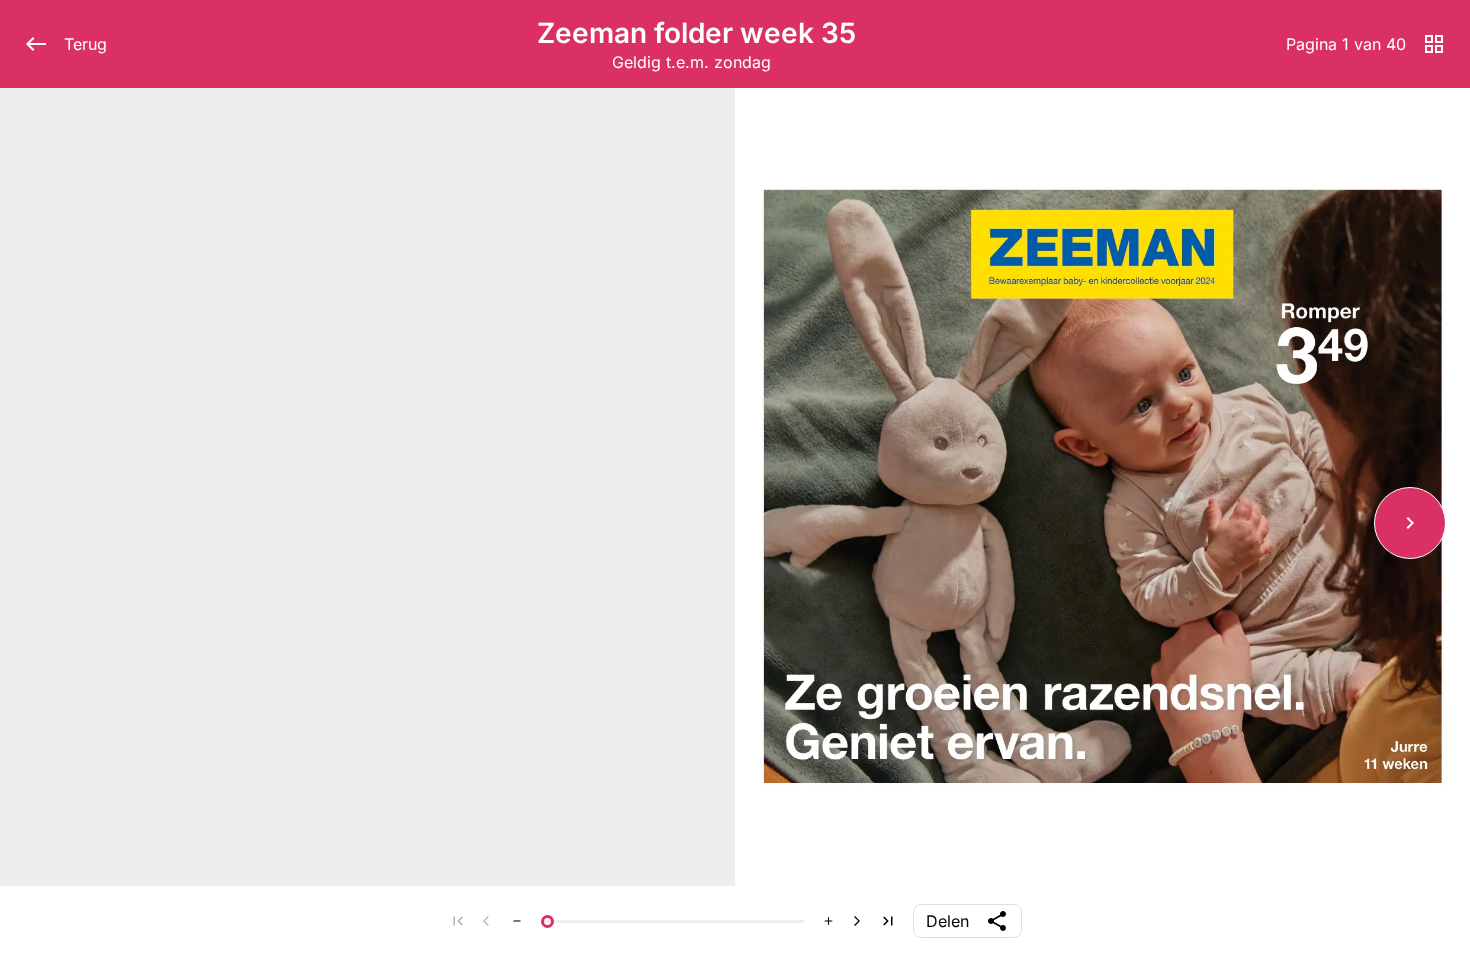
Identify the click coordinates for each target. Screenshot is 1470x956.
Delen (947, 921)
